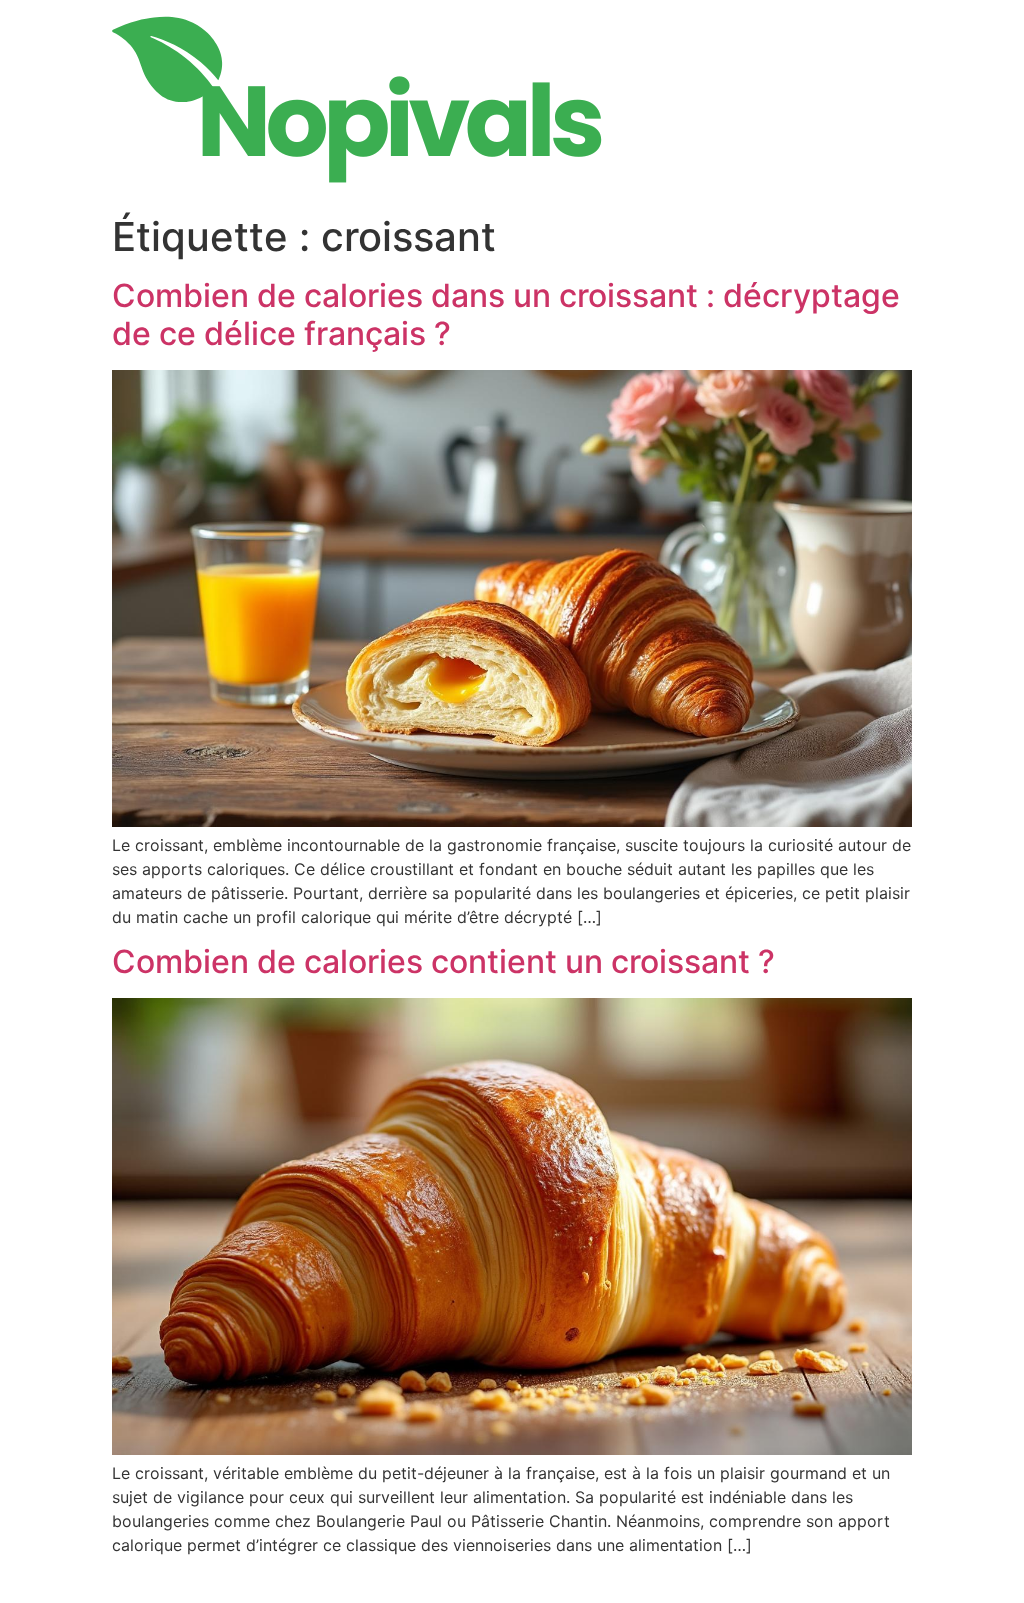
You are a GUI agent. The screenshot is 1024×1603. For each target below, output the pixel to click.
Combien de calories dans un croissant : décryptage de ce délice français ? (506, 314)
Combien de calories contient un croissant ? (443, 961)
